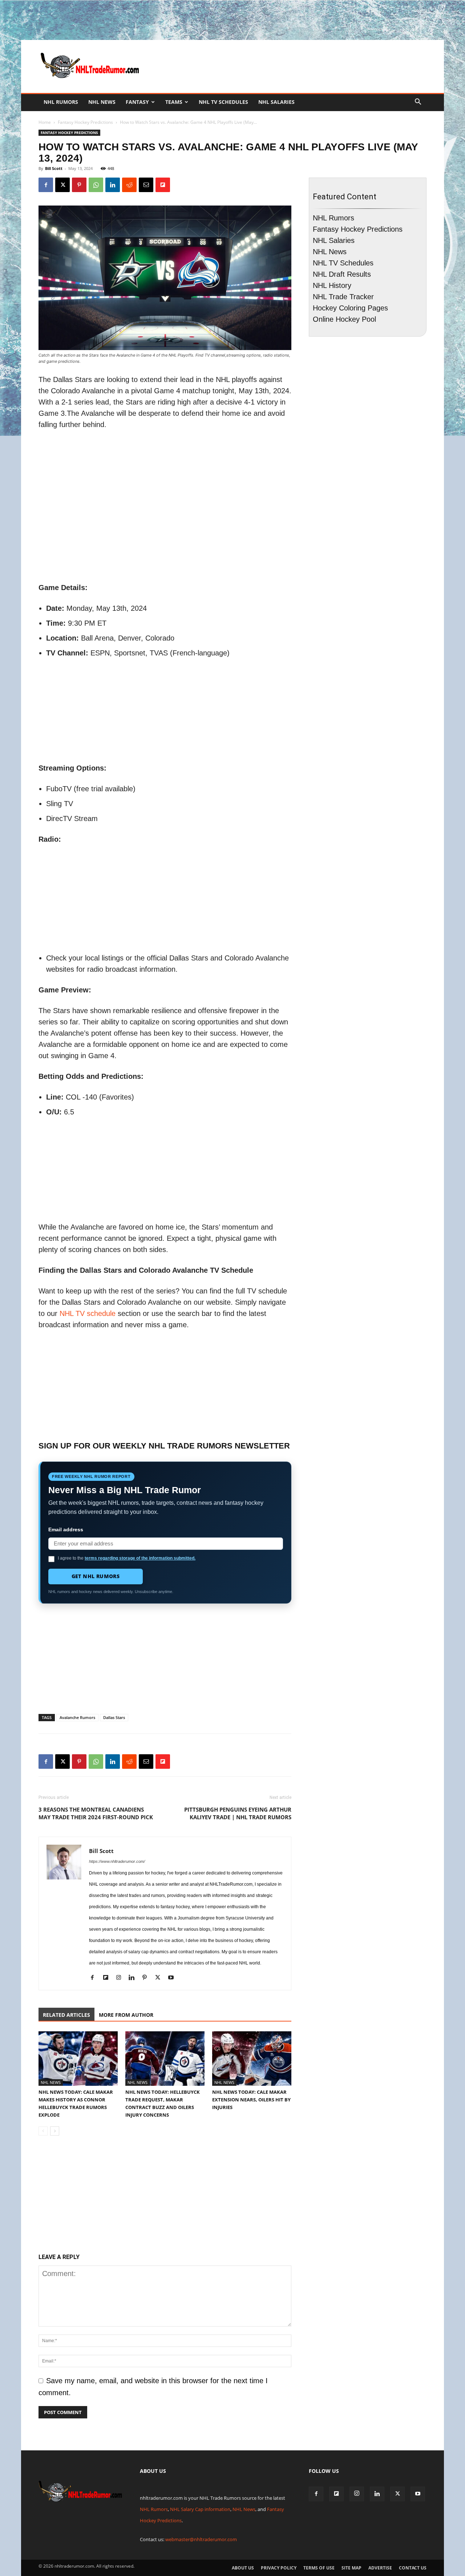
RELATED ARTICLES (66, 2015)
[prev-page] (43, 2131)
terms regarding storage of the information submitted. (140, 1558)
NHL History (332, 285)
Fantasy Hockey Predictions (85, 122)
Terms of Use (319, 2568)
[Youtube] (173, 1978)
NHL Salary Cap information (200, 2509)
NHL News (102, 102)
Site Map (351, 2568)
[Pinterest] (79, 185)
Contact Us (413, 2568)
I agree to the (127, 1558)
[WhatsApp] (96, 185)
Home (45, 122)
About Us (243, 2568)
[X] (62, 185)
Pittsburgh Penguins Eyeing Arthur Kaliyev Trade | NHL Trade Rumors (238, 1813)
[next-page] (55, 2131)
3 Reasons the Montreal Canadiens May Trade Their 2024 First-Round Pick (96, 1813)
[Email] (146, 185)
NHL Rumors (61, 102)
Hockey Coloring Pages (350, 308)
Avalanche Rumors (77, 1717)
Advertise (380, 2568)
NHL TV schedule (88, 1313)
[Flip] (163, 185)
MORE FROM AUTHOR (126, 2015)
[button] (418, 102)
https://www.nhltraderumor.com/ (117, 1861)
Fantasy (137, 102)
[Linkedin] (113, 185)
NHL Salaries (276, 102)
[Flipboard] (108, 1978)
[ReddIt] (129, 185)
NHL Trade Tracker (343, 297)
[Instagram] (121, 1978)
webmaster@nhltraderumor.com (201, 2539)
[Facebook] (46, 185)
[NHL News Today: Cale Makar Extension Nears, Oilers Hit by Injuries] (252, 2059)
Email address (66, 1529)
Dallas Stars (114, 1717)
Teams (174, 102)
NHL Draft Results (342, 274)
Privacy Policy (279, 2568)
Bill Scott (54, 168)
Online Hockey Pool (344, 319)
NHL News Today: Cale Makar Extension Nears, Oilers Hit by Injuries (251, 2100)
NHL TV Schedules (223, 102)
